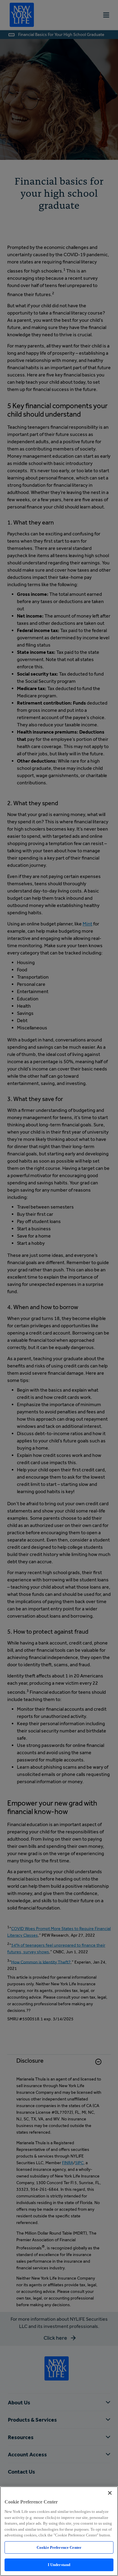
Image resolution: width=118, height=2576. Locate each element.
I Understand (59, 2565)
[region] (59, 2531)
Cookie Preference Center (59, 2547)
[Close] (110, 2493)
